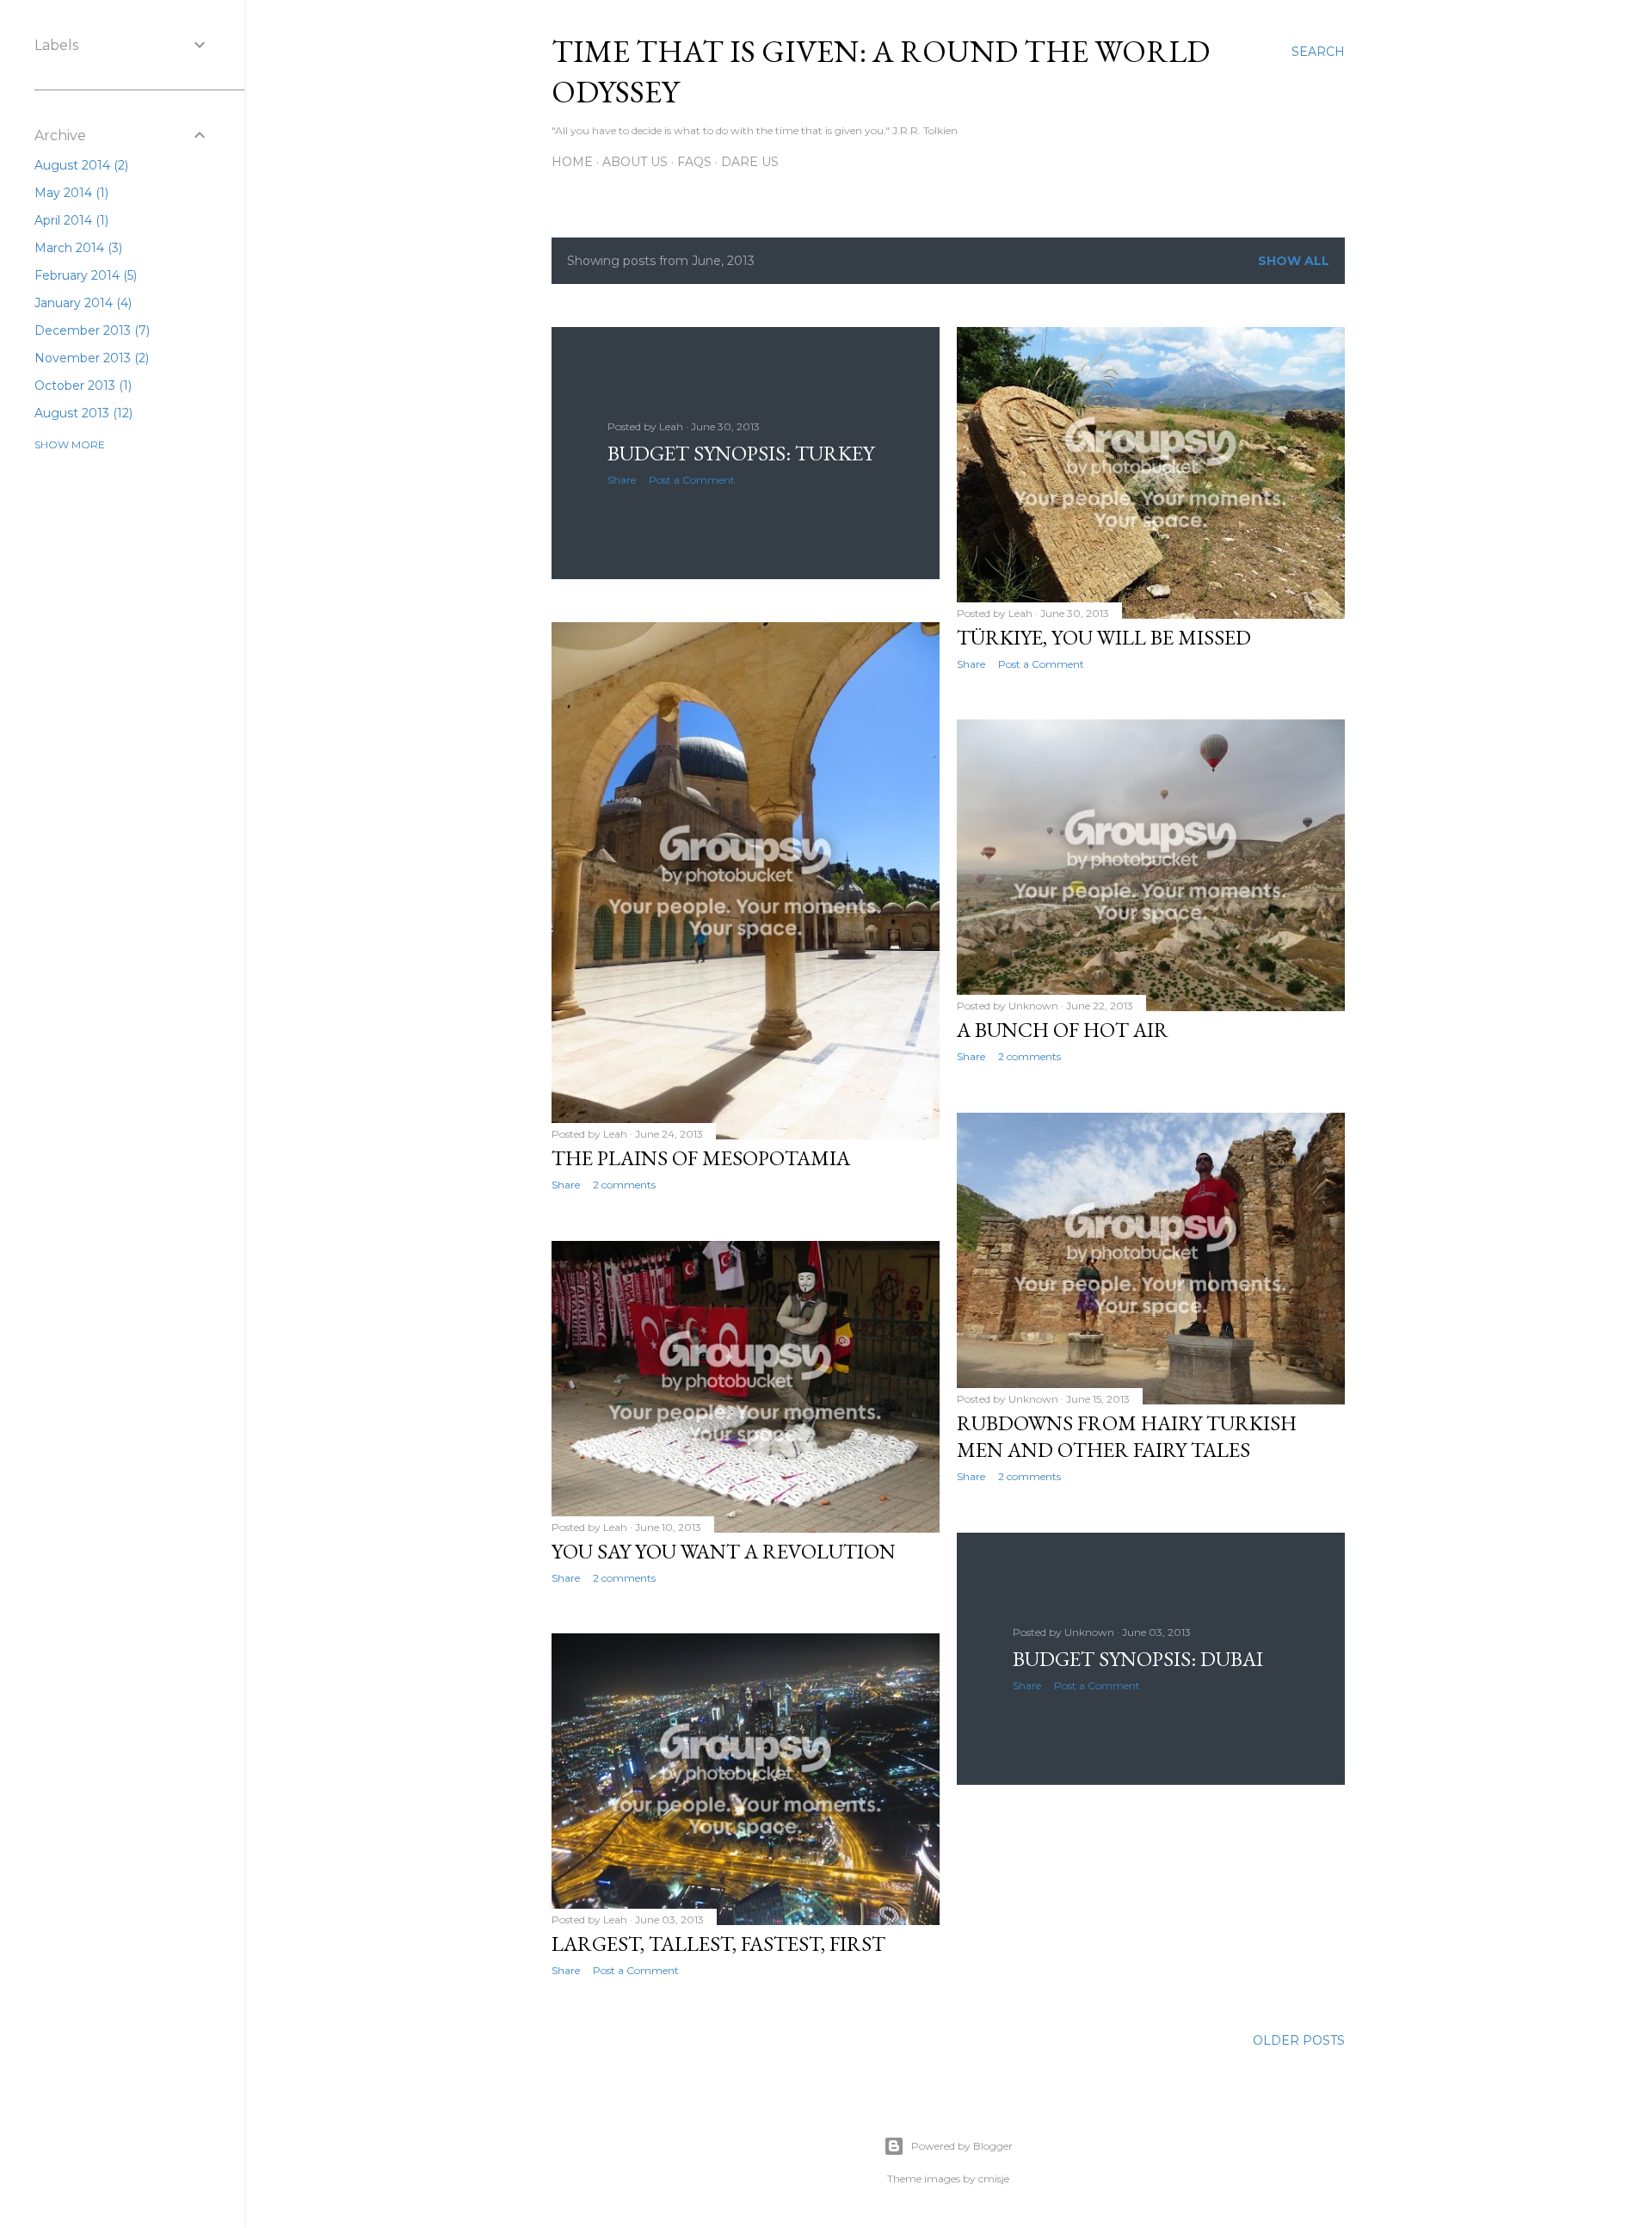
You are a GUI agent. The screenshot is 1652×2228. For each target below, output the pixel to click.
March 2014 (77, 248)
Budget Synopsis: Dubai (1138, 1659)
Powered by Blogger (962, 2146)
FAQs (694, 162)
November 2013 (90, 358)
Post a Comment (692, 480)
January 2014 (81, 303)
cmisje (994, 2179)
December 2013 (90, 330)
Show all (1294, 261)
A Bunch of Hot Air (1063, 1030)
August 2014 (80, 165)
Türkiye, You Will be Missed (1104, 637)
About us (635, 162)
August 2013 (82, 413)
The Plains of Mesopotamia (701, 1158)
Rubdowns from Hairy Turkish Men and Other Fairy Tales (1127, 1436)
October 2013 (81, 386)
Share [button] (622, 480)
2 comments (624, 1185)
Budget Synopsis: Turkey (741, 453)
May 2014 (70, 193)
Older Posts (1299, 2040)
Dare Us (750, 162)
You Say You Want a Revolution (724, 1551)
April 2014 (70, 220)
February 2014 (84, 275)
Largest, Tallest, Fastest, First (718, 1944)
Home (572, 162)
